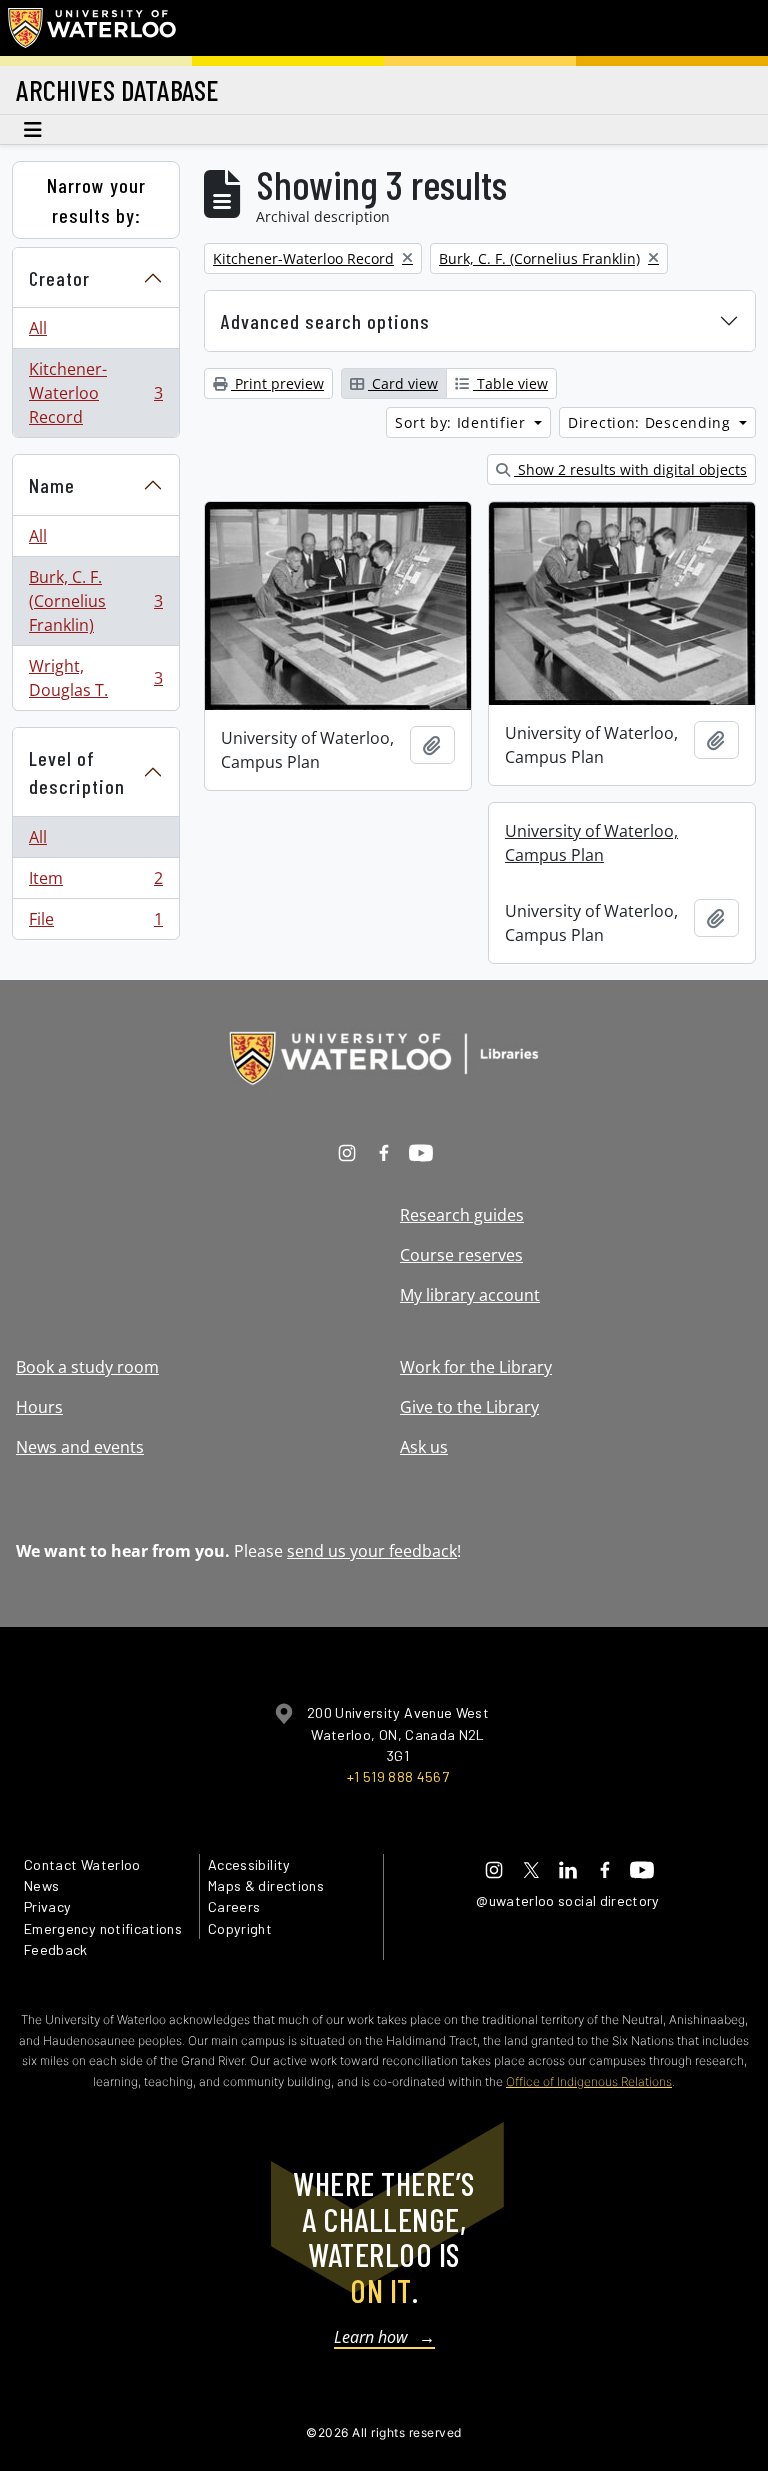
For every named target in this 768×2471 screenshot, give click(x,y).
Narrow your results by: (96, 200)
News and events (80, 1447)
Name (52, 485)
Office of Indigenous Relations (589, 2081)
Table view (510, 383)
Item (95, 883)
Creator (59, 278)
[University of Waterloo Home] (93, 28)
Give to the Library (469, 1407)
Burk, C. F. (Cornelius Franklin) (95, 601)
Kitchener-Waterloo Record (95, 393)
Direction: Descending (651, 422)
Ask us (424, 1447)
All (38, 328)
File (95, 923)
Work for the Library (476, 1367)
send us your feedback (372, 1551)
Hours (39, 1407)
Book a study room (87, 1367)
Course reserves (461, 1255)
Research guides (462, 1215)
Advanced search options (325, 321)
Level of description (77, 772)
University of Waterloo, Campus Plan (591, 843)
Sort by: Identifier (462, 422)
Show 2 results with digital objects (630, 469)
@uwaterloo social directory (568, 1900)
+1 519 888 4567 (398, 1776)
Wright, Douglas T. (95, 678)
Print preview (277, 383)
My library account (470, 1295)
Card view (403, 383)
